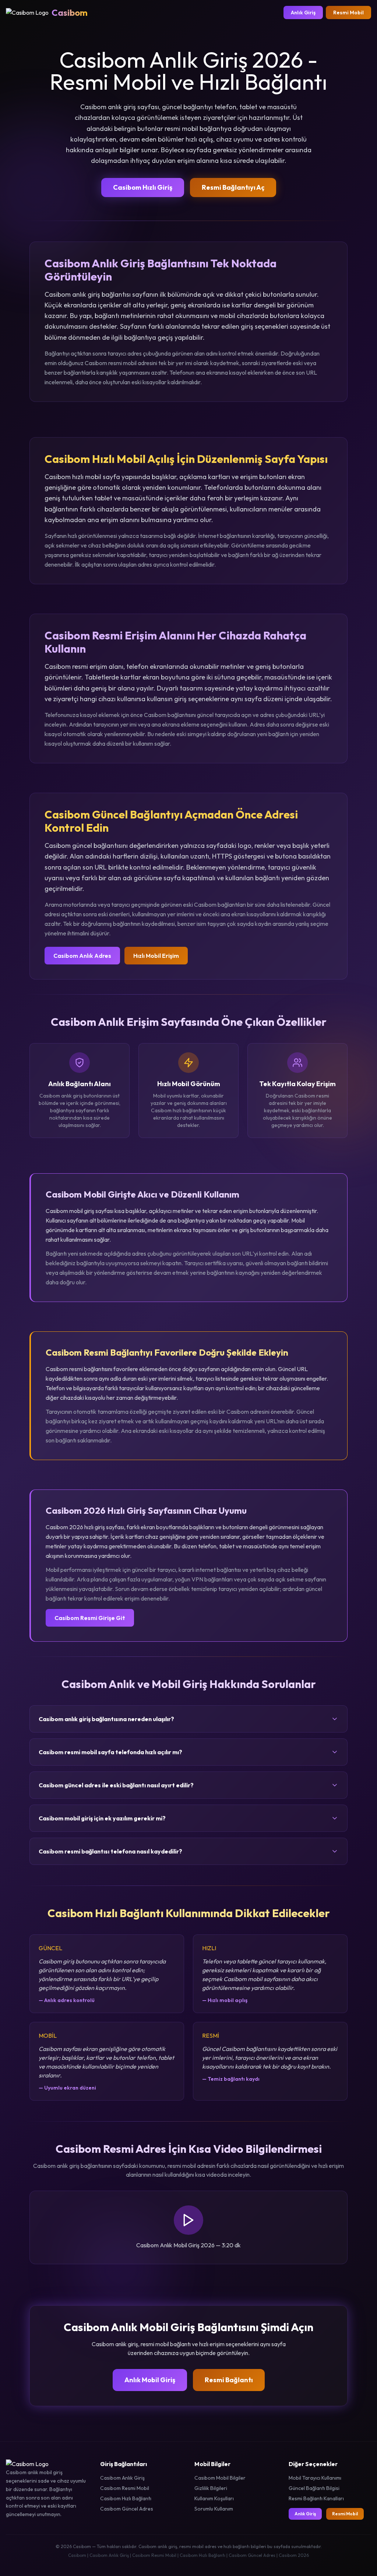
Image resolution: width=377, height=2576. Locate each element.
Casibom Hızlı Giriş (143, 187)
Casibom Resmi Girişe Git (90, 1618)
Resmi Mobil (348, 13)
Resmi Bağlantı (229, 2380)
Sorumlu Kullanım (214, 2509)
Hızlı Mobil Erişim (156, 956)
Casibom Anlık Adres (82, 956)
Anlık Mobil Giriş (150, 2380)
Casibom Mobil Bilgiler (220, 2478)
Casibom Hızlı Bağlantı (126, 2498)
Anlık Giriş (303, 13)
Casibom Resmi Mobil (125, 2488)
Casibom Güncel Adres (127, 2509)
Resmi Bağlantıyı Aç (233, 187)
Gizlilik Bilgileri (211, 2488)
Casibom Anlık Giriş (122, 2478)
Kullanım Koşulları (214, 2498)
